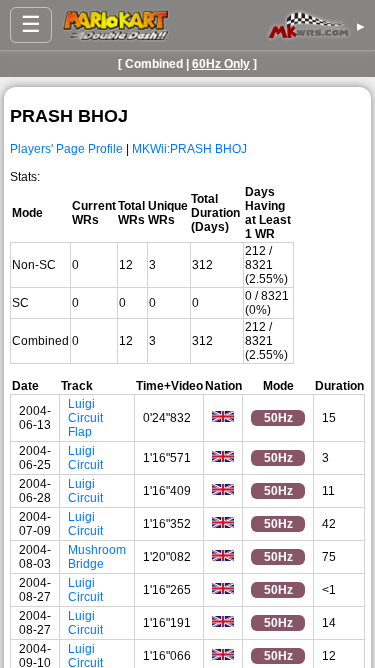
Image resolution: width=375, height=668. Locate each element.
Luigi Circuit (85, 458)
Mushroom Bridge (97, 557)
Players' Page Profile (66, 149)
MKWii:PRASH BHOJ (189, 149)
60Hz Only (221, 64)
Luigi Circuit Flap (85, 418)
